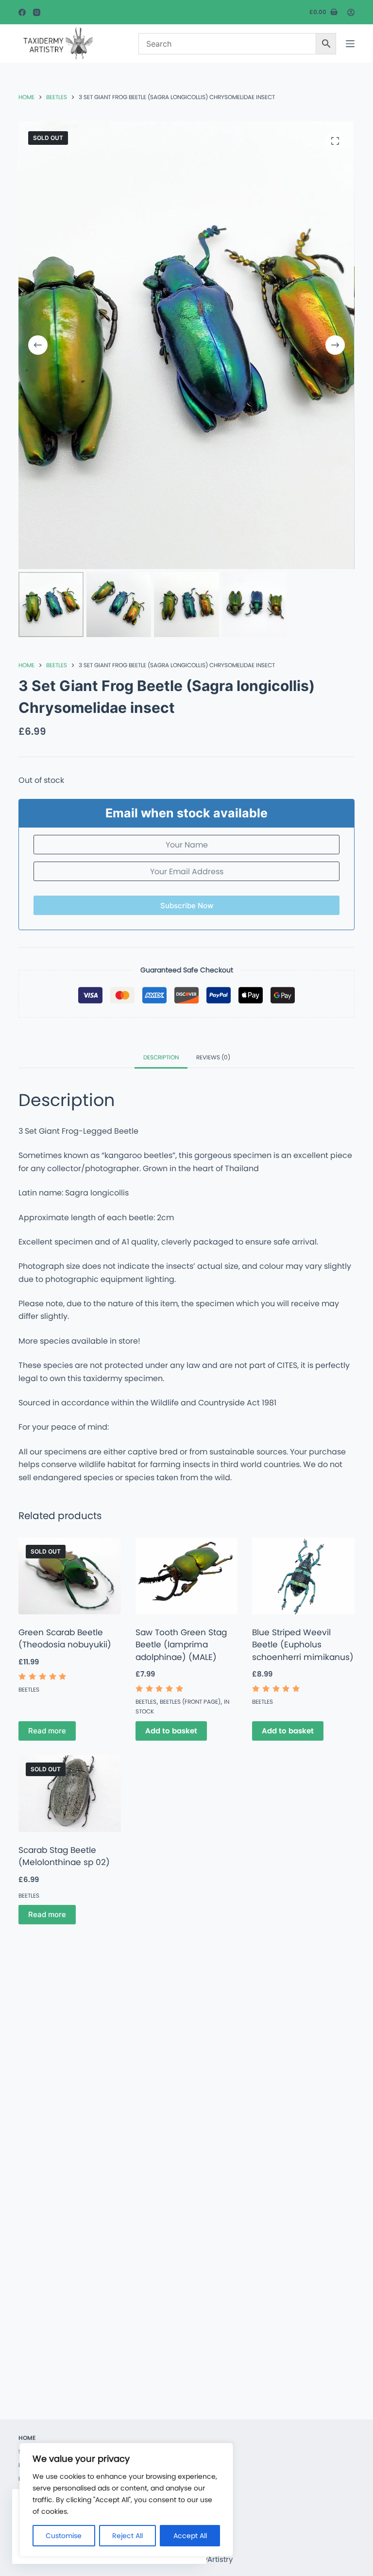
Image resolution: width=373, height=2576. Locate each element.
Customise (64, 2536)
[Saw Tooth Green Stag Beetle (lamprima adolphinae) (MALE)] (186, 1576)
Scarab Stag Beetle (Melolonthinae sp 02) (64, 1856)
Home (27, 2438)
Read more (47, 1731)
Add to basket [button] (171, 1731)
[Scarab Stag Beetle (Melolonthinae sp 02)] (69, 1794)
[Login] (351, 12)
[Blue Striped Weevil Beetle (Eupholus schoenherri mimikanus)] (303, 1576)
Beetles (29, 1689)
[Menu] (350, 44)
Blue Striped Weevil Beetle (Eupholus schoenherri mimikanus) (303, 1645)
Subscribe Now (187, 906)
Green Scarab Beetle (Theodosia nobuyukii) (65, 1639)
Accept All (190, 2536)
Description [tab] (161, 1057)
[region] (126, 2500)
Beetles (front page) (190, 1702)
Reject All (127, 2536)
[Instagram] (37, 12)
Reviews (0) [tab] (213, 1057)
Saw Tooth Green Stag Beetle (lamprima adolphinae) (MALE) (181, 1645)
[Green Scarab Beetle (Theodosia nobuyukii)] (69, 1576)
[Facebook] (22, 12)
